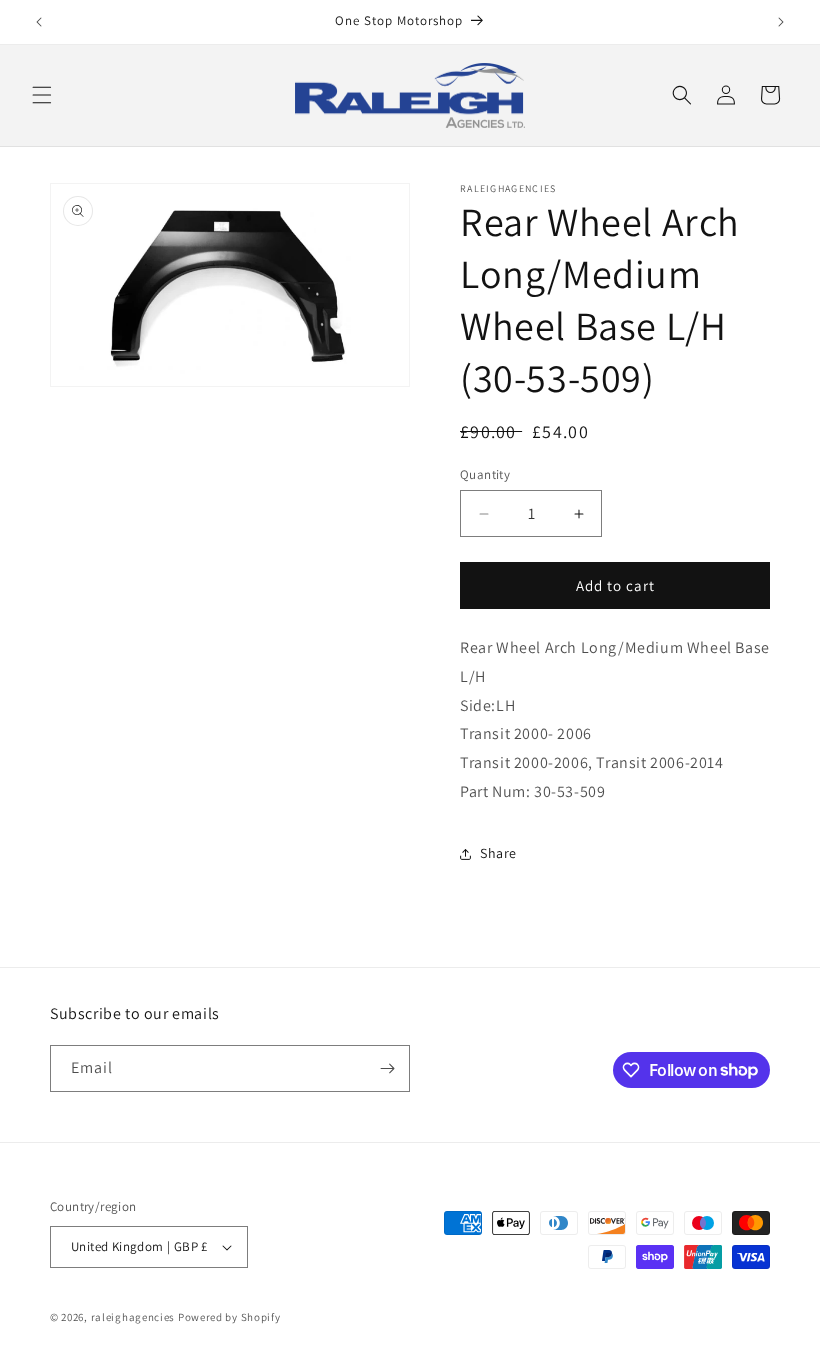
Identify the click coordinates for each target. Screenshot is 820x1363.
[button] (42, 95)
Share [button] (498, 853)
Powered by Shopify (229, 1317)
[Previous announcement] (39, 22)
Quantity (485, 474)
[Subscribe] (387, 1068)
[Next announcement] (781, 22)
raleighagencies (133, 1317)
